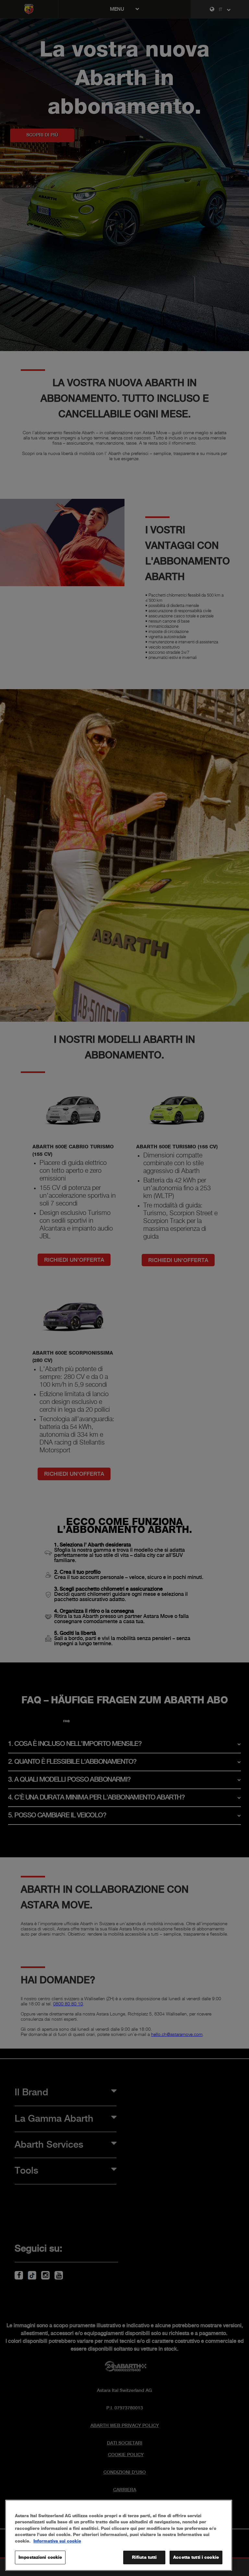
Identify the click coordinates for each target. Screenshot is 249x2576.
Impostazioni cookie (40, 2557)
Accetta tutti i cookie (196, 2557)
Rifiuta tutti (144, 2557)
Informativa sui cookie (57, 2541)
